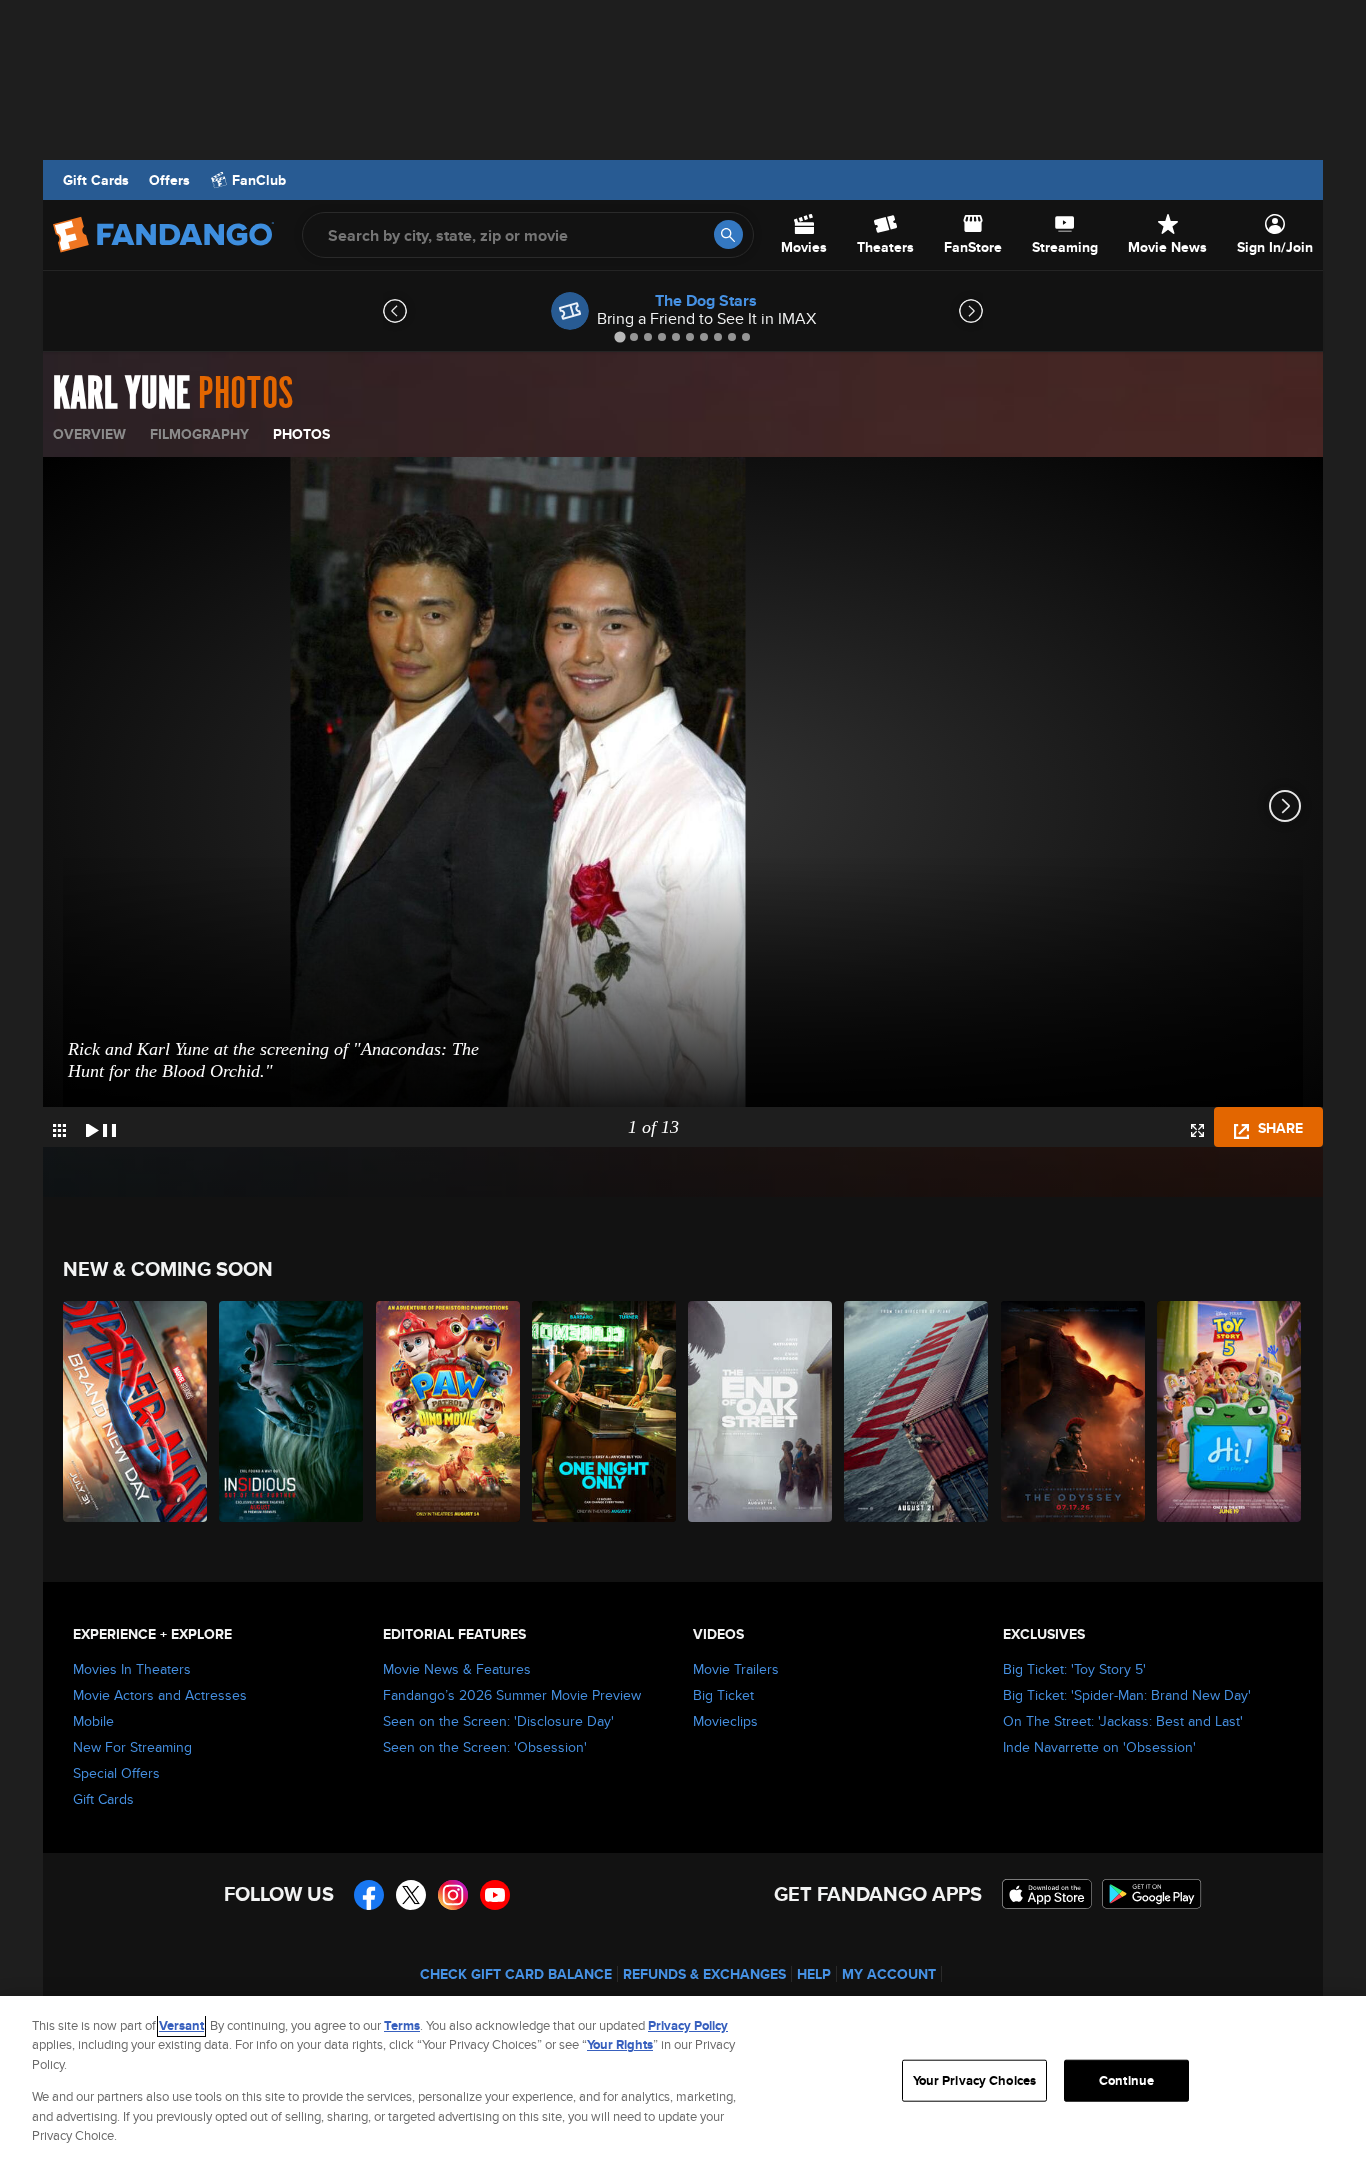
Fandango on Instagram (453, 1895)
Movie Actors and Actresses (160, 1695)
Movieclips (725, 1721)
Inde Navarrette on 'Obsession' (1099, 1747)
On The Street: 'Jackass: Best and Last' (1123, 1721)
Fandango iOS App (1047, 1894)
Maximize (1197, 1130)
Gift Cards (96, 180)
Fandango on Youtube (495, 1895)
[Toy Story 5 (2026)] (1230, 1411)
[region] (683, 2082)
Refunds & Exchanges (704, 1974)
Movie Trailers (736, 1669)
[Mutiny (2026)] (917, 1411)
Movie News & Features (457, 1669)
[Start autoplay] (101, 1127)
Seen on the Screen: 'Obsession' (485, 1747)
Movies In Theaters (132, 1669)
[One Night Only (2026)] (605, 1411)
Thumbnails (59, 1130)
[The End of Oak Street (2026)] (761, 1411)
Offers (169, 180)
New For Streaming (132, 1747)
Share (1278, 1128)
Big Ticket (723, 1695)
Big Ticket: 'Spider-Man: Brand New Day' (1127, 1695)
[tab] (619, 336)
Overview (89, 434)
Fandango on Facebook (369, 1895)
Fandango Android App (1152, 1894)
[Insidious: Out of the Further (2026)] (292, 1411)
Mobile (93, 1721)
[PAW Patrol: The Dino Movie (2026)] (449, 1411)
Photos (301, 434)
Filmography (199, 434)
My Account (889, 1974)
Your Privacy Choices (975, 2080)
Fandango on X (411, 1895)
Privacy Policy (688, 2025)
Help (814, 1974)
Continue (1126, 2080)
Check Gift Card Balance (516, 1974)
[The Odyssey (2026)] (1074, 1411)
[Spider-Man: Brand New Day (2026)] (136, 1411)
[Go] (728, 234)
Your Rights (620, 2044)
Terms (402, 2025)
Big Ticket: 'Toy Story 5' (1074, 1669)
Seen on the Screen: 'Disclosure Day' (498, 1721)
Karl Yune (121, 394)
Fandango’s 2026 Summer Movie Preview (512, 1695)
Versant (181, 2025)
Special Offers (116, 1773)
